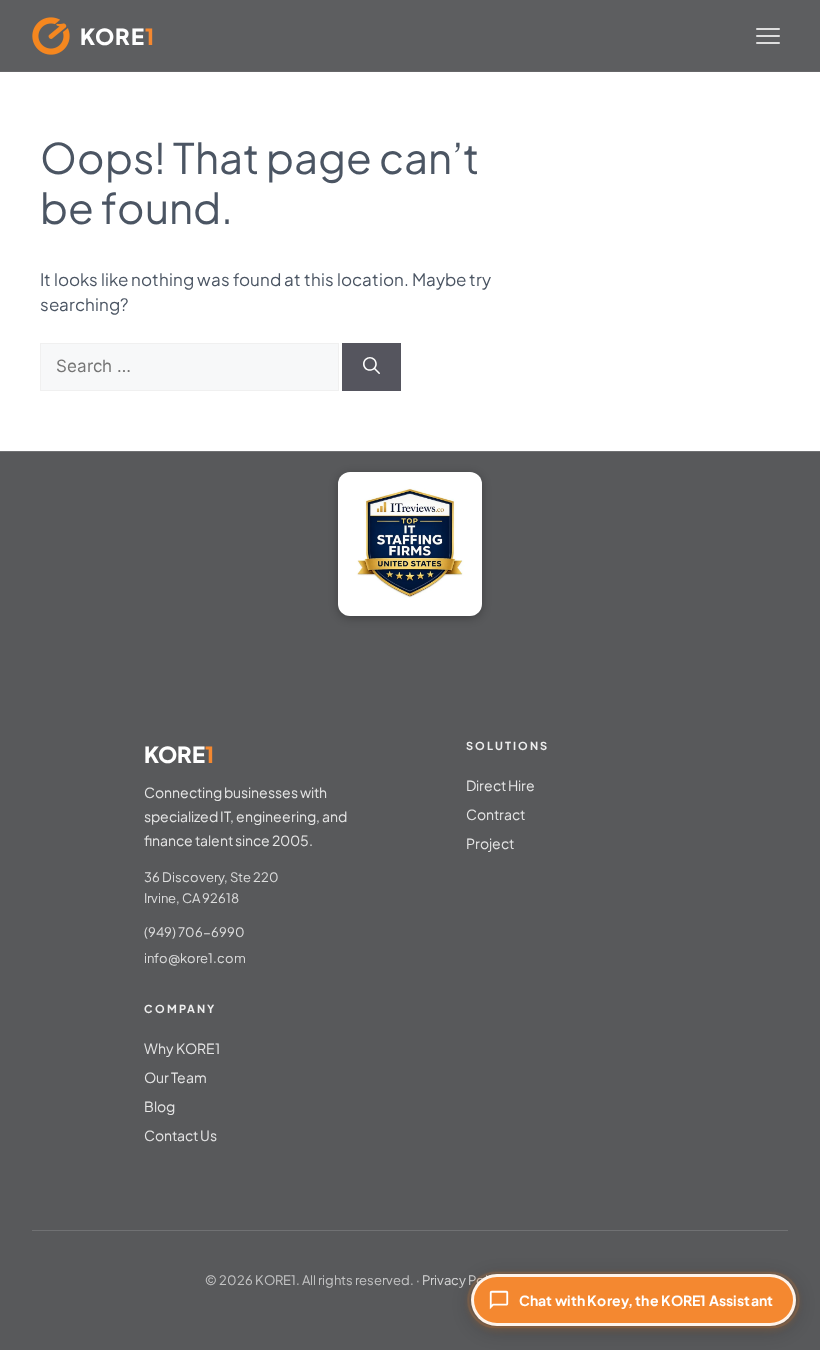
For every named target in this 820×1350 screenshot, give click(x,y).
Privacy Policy (464, 1280)
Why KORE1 (182, 1048)
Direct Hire (500, 785)
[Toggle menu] (768, 36)
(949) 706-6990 (194, 932)
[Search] (371, 367)
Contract (495, 814)
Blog (159, 1106)
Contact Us (180, 1135)
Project (490, 843)
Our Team (175, 1077)
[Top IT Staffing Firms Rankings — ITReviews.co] (410, 544)
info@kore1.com (195, 958)
